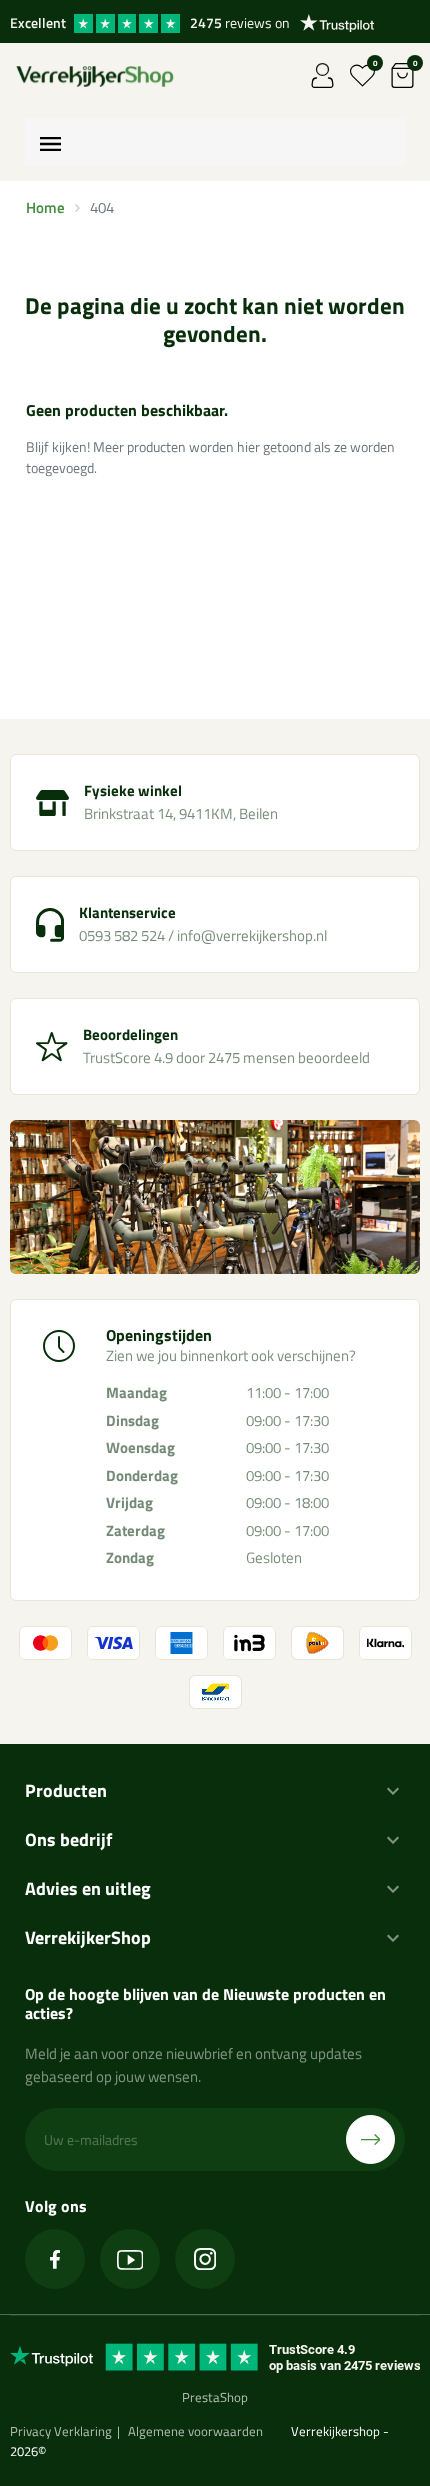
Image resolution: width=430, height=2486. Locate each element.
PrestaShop (215, 2397)
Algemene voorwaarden (195, 2431)
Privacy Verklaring (61, 2431)
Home (45, 207)
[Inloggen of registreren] (322, 75)
